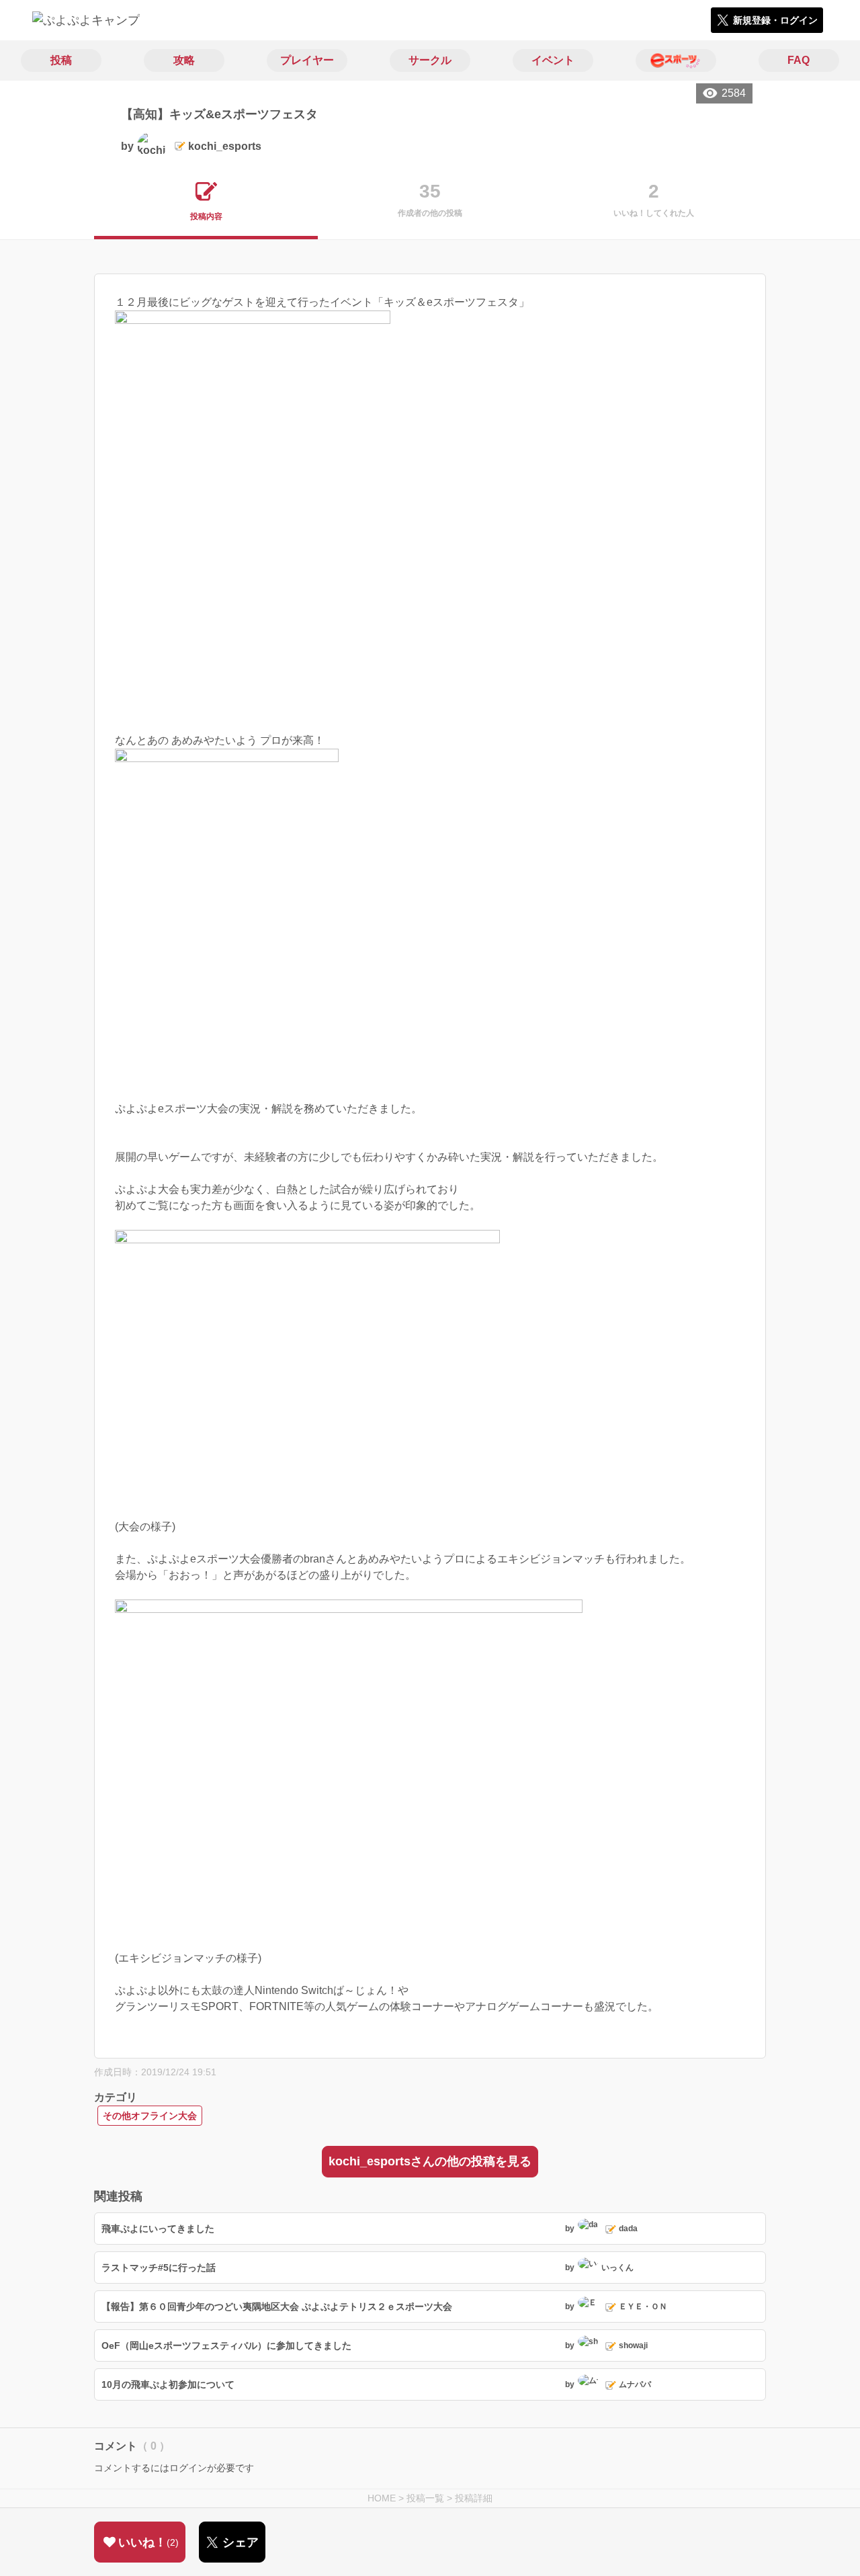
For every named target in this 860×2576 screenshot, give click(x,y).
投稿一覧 (425, 2498)
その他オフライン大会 (150, 2116)
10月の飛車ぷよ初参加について (168, 2384)
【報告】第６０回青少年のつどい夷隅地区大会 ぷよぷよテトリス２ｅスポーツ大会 (277, 2307)
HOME (382, 2498)
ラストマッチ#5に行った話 (159, 2268)
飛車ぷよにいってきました (158, 2229)
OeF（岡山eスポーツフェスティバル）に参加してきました (226, 2345)
